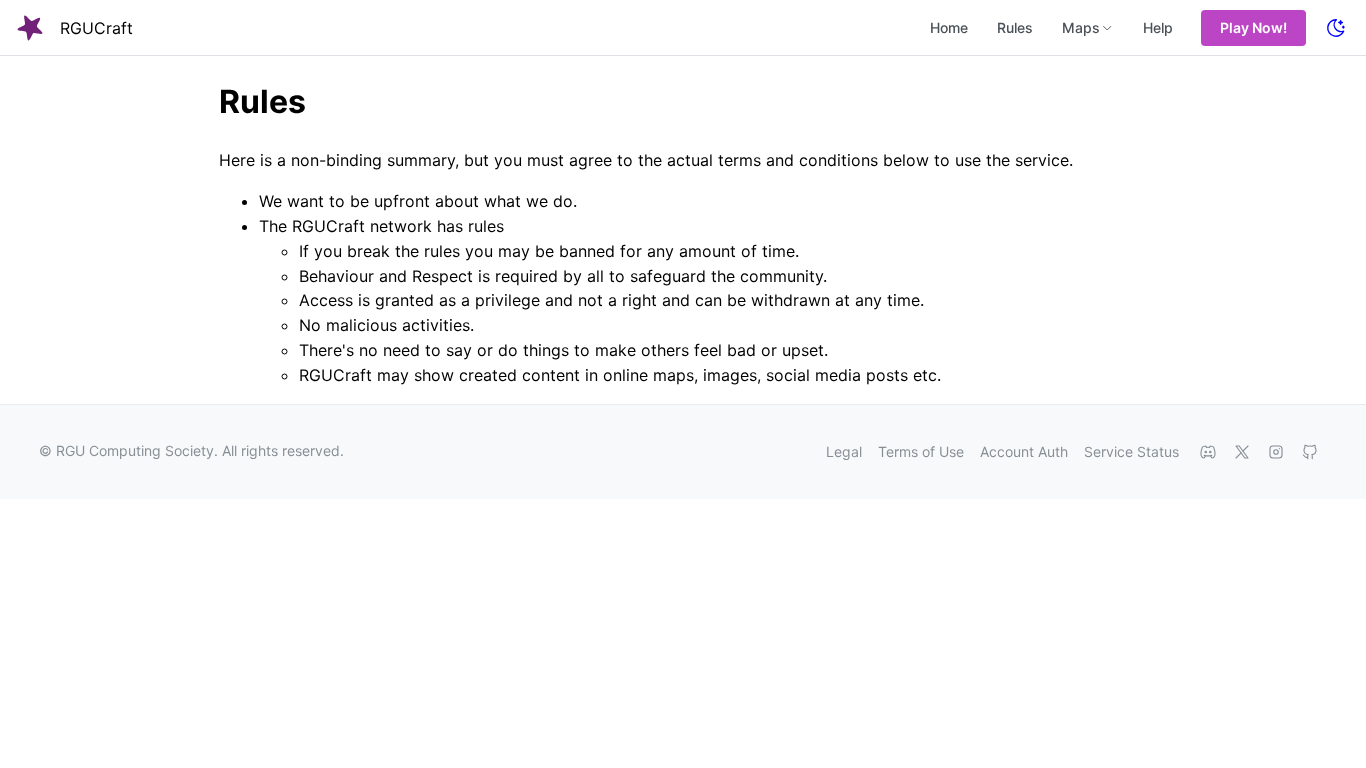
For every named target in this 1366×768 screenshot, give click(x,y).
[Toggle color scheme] (1336, 28)
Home (949, 27)
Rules (1015, 27)
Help (1158, 27)
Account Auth (1024, 452)
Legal (844, 452)
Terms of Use (921, 452)
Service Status (1131, 452)
